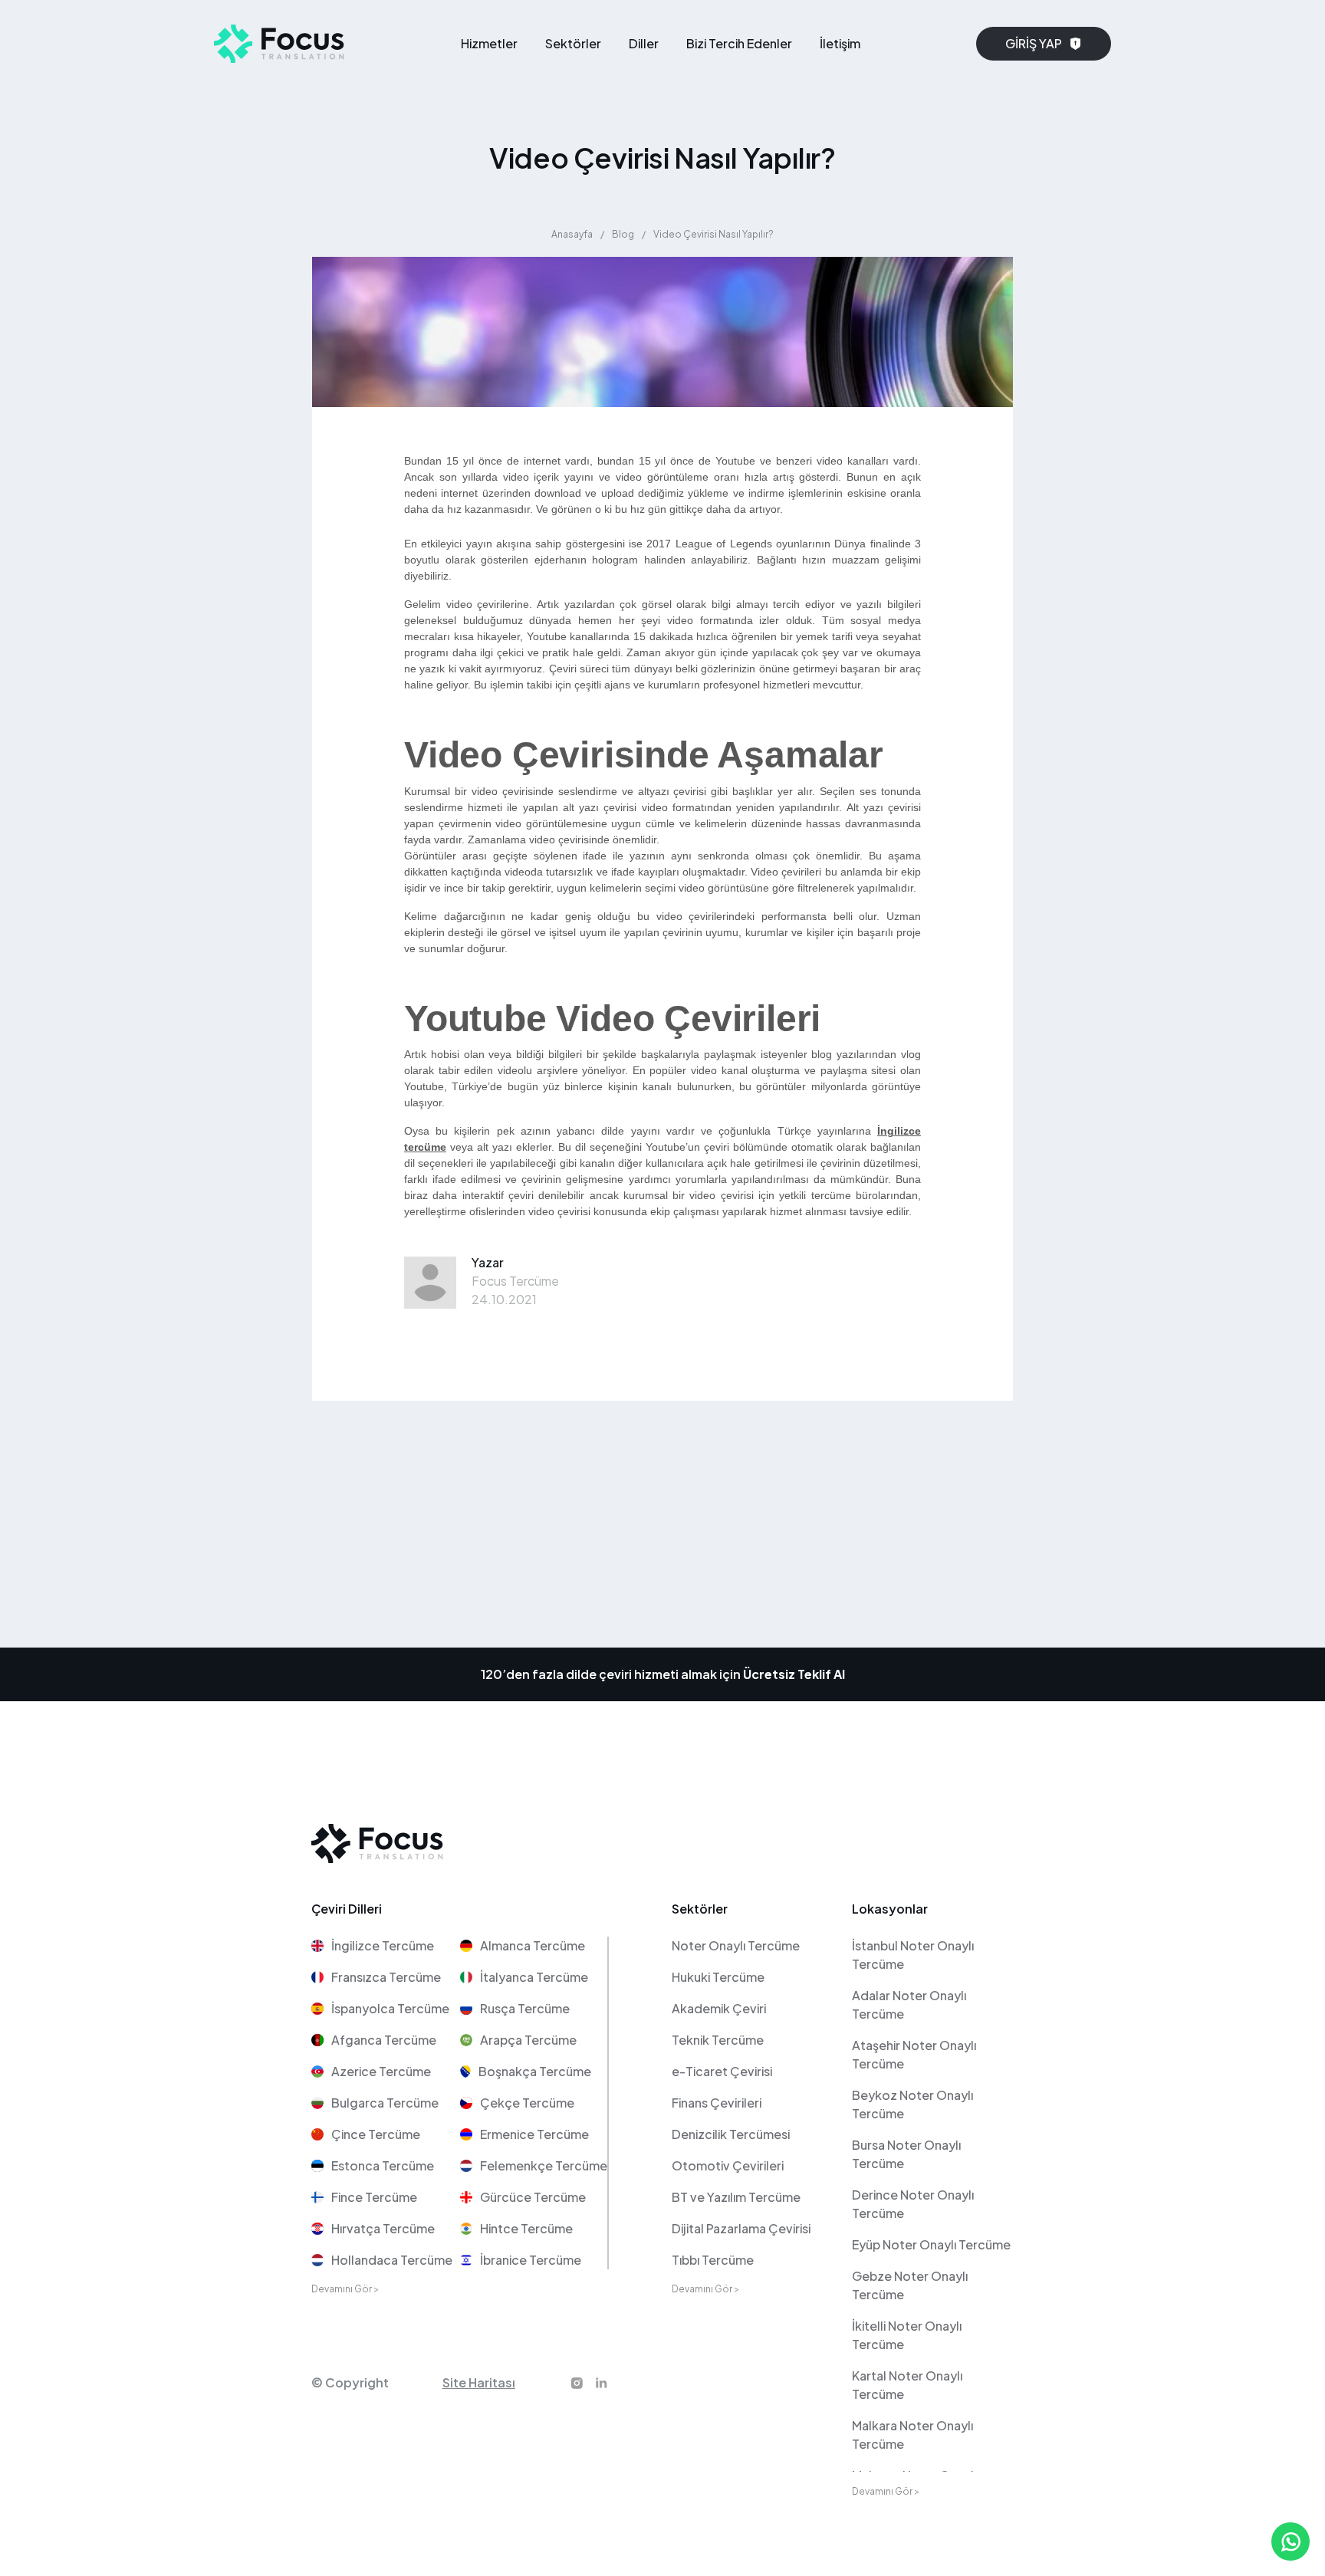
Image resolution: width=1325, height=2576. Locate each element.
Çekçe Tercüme (527, 2103)
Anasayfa (572, 234)
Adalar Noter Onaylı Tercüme (909, 2004)
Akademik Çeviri (719, 2008)
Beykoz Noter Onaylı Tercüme (912, 2104)
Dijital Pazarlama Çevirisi (741, 2228)
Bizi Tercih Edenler (739, 43)
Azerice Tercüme (381, 2071)
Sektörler (573, 43)
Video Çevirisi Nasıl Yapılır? (713, 234)
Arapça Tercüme (528, 2040)
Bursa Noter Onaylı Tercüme (906, 2154)
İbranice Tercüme (531, 2260)
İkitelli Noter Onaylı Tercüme (907, 2335)
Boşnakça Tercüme (535, 2071)
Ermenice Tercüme (534, 2134)
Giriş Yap (1034, 43)
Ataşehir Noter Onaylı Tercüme (914, 2054)
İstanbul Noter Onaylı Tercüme (913, 1955)
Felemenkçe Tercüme (544, 2165)
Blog (623, 234)
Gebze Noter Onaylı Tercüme (910, 2285)
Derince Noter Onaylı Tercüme (913, 2204)
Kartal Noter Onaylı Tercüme (907, 2385)
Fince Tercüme (374, 2197)
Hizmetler (489, 43)
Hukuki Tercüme (718, 1977)
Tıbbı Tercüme (713, 2260)
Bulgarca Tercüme (385, 2103)
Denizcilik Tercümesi (731, 2134)
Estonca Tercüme (383, 2165)
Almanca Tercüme (533, 1945)
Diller (644, 43)
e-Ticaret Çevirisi (722, 2071)
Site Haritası (479, 2382)
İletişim (840, 43)
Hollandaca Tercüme (392, 2260)
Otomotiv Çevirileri (728, 2165)
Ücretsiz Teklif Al (794, 1674)
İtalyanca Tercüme (534, 1977)
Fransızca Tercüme (386, 1977)
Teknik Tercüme (718, 2040)
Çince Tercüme (376, 2134)
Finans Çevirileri (717, 2103)
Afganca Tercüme (384, 2040)
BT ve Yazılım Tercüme (736, 2197)
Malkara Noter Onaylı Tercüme (912, 2435)
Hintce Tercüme (526, 2228)
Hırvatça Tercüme (383, 2228)
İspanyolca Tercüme (390, 2008)
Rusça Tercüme (525, 2008)
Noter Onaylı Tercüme (736, 1945)
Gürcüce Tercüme (533, 2197)
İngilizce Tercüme (383, 1945)
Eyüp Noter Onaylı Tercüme (931, 2244)
